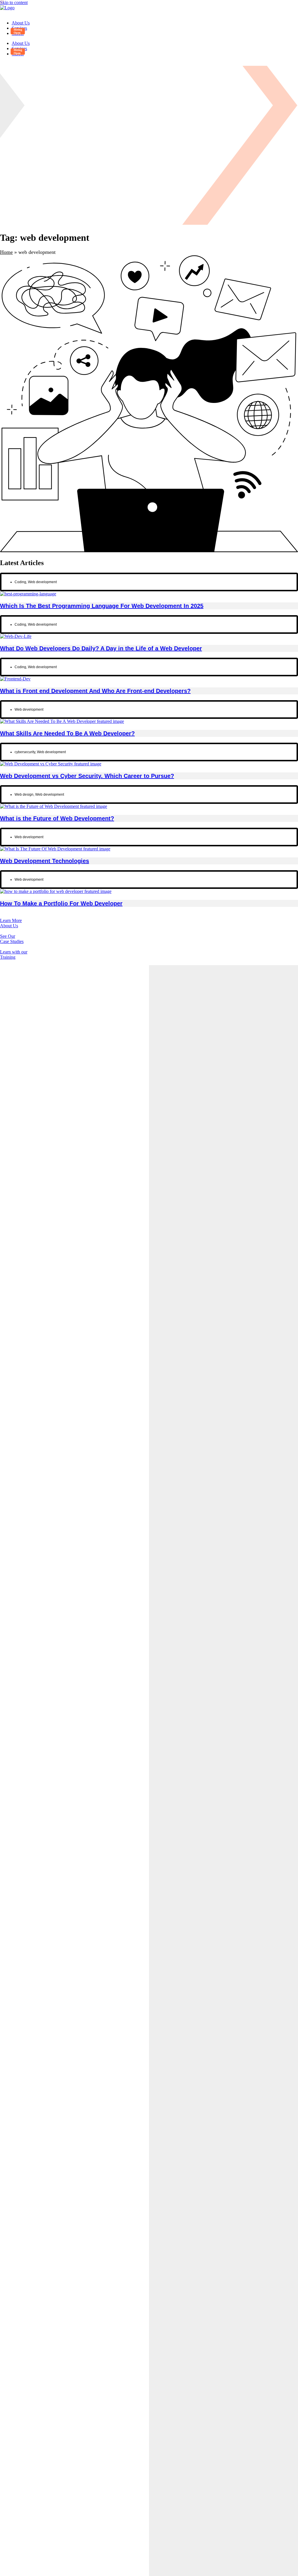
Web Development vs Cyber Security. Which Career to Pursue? (87, 776)
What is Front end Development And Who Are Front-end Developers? (95, 691)
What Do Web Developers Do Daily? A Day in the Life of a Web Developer (101, 648)
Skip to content (14, 2)
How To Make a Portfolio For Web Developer (61, 903)
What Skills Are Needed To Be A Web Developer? (67, 733)
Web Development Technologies (45, 861)
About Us (21, 23)
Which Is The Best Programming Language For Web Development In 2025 (102, 606)
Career (18, 33)
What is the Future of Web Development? (57, 818)
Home (6, 252)
